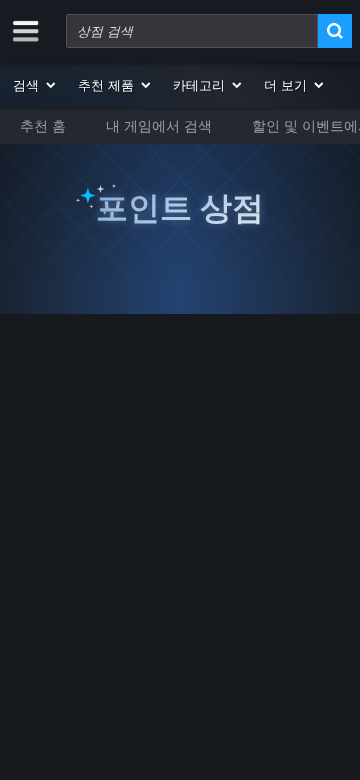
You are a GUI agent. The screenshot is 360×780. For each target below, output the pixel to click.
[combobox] (192, 31)
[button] (35, 85)
